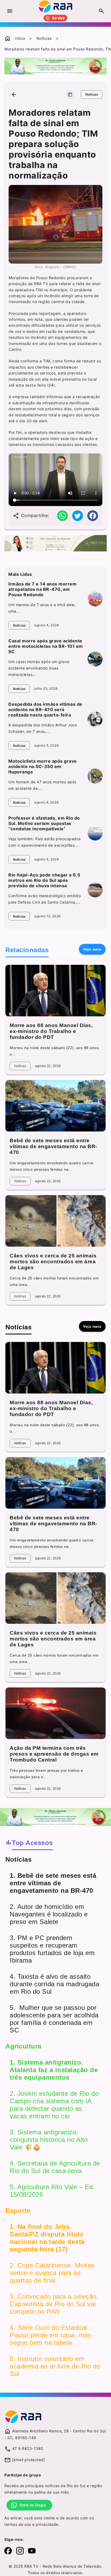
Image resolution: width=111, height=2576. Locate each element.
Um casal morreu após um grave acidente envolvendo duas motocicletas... (39, 668)
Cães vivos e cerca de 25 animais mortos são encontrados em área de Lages (53, 1262)
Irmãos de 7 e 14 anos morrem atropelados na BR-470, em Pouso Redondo (42, 589)
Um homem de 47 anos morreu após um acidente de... (42, 785)
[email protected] (29, 2460)
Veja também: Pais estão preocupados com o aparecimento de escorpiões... (45, 842)
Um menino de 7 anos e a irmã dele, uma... (42, 608)
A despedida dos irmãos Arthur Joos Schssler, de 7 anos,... (43, 728)
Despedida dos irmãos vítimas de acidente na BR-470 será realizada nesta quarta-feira (45, 710)
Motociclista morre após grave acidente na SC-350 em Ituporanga (43, 766)
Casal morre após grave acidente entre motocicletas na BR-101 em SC (46, 646)
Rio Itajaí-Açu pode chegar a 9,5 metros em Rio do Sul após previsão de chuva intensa (44, 880)
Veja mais (92, 949)
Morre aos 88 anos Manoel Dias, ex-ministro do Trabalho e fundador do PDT (51, 1031)
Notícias (44, 38)
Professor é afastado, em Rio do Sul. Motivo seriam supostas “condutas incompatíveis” (44, 823)
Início (20, 38)
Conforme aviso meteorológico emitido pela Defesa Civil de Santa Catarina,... (45, 899)
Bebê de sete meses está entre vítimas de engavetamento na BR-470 (53, 1146)
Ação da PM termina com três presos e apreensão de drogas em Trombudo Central (54, 1754)
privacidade (47, 2524)
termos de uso (18, 2524)
